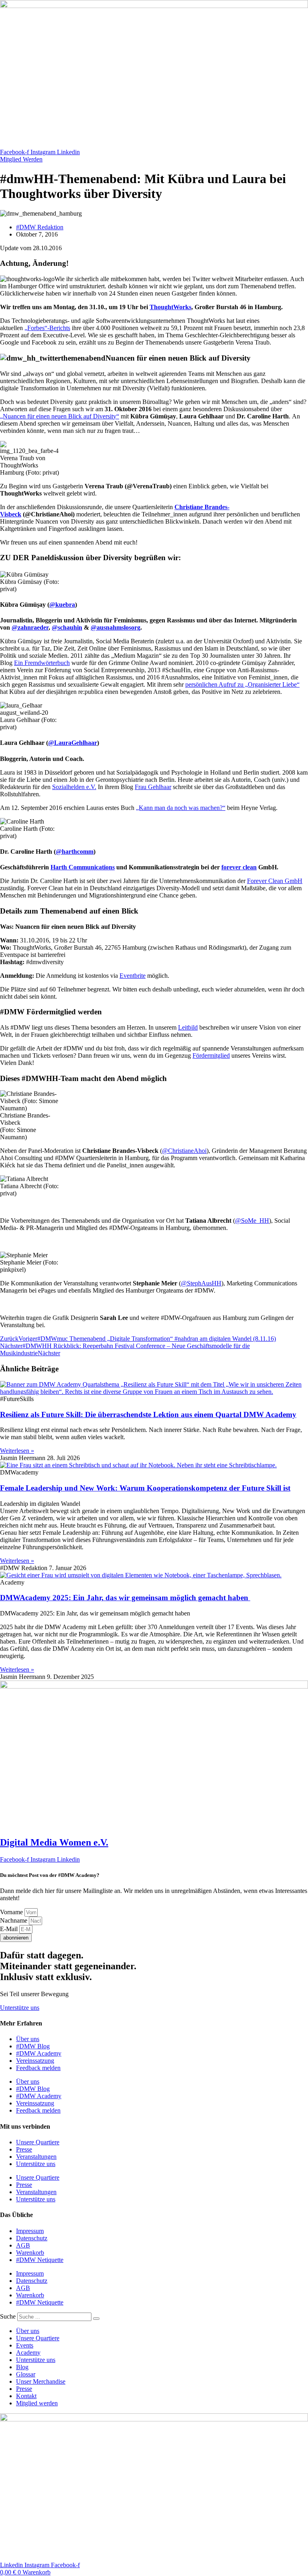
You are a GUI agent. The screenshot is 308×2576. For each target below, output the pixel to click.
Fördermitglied (211, 1055)
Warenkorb (30, 2253)
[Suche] (96, 2319)
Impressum (30, 2231)
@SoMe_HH (252, 1221)
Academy (28, 2353)
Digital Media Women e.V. (54, 1842)
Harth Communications (83, 867)
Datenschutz (32, 2238)
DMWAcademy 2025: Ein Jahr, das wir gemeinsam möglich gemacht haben (125, 1598)
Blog (22, 2367)
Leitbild (188, 1027)
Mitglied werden (37, 2403)
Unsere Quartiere (38, 2142)
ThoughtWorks (170, 307)
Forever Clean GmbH (275, 881)
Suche (8, 2316)
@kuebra (62, 605)
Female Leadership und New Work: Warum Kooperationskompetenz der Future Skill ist (145, 1488)
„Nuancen (60, 416)
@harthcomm (75, 852)
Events (25, 2345)
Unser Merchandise (41, 2381)
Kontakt (26, 2396)
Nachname (14, 1920)
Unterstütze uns (36, 2164)
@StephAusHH (201, 1283)
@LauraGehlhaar (73, 743)
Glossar (26, 2374)
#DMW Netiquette (40, 2260)
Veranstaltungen (36, 2157)
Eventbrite (133, 976)
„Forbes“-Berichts (47, 328)
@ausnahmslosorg (115, 627)
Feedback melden (38, 2068)
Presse (24, 2149)
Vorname (12, 1912)
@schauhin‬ (67, 627)
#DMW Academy (39, 2053)
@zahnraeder (30, 627)
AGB (23, 2245)
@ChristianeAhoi (184, 1151)
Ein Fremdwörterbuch (42, 663)
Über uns (28, 2039)
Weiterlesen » (17, 1451)
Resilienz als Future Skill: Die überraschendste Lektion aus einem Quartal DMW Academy (148, 1414)
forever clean (239, 867)
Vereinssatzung (35, 2061)
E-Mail (10, 1929)
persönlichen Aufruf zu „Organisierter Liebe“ (242, 684)
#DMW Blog (33, 2046)
